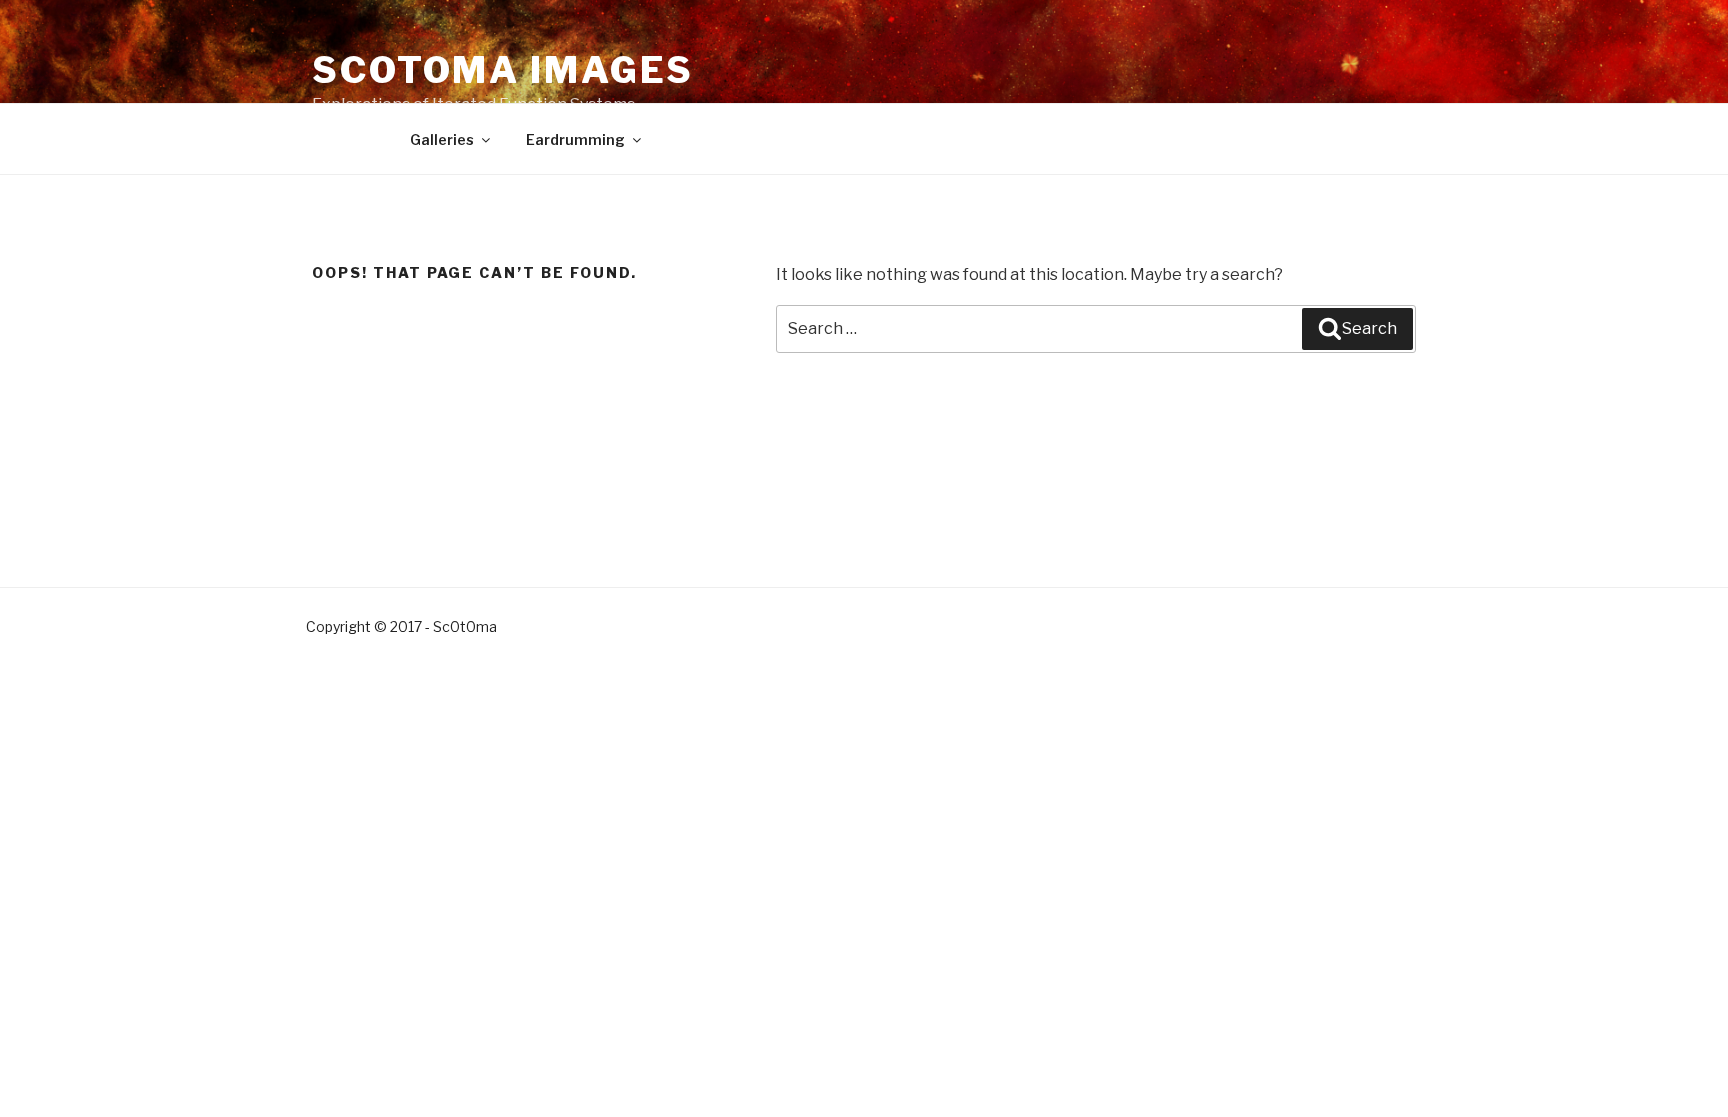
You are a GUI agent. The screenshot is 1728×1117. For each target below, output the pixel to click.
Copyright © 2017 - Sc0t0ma (401, 626)
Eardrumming (575, 139)
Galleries (442, 139)
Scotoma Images (503, 70)
